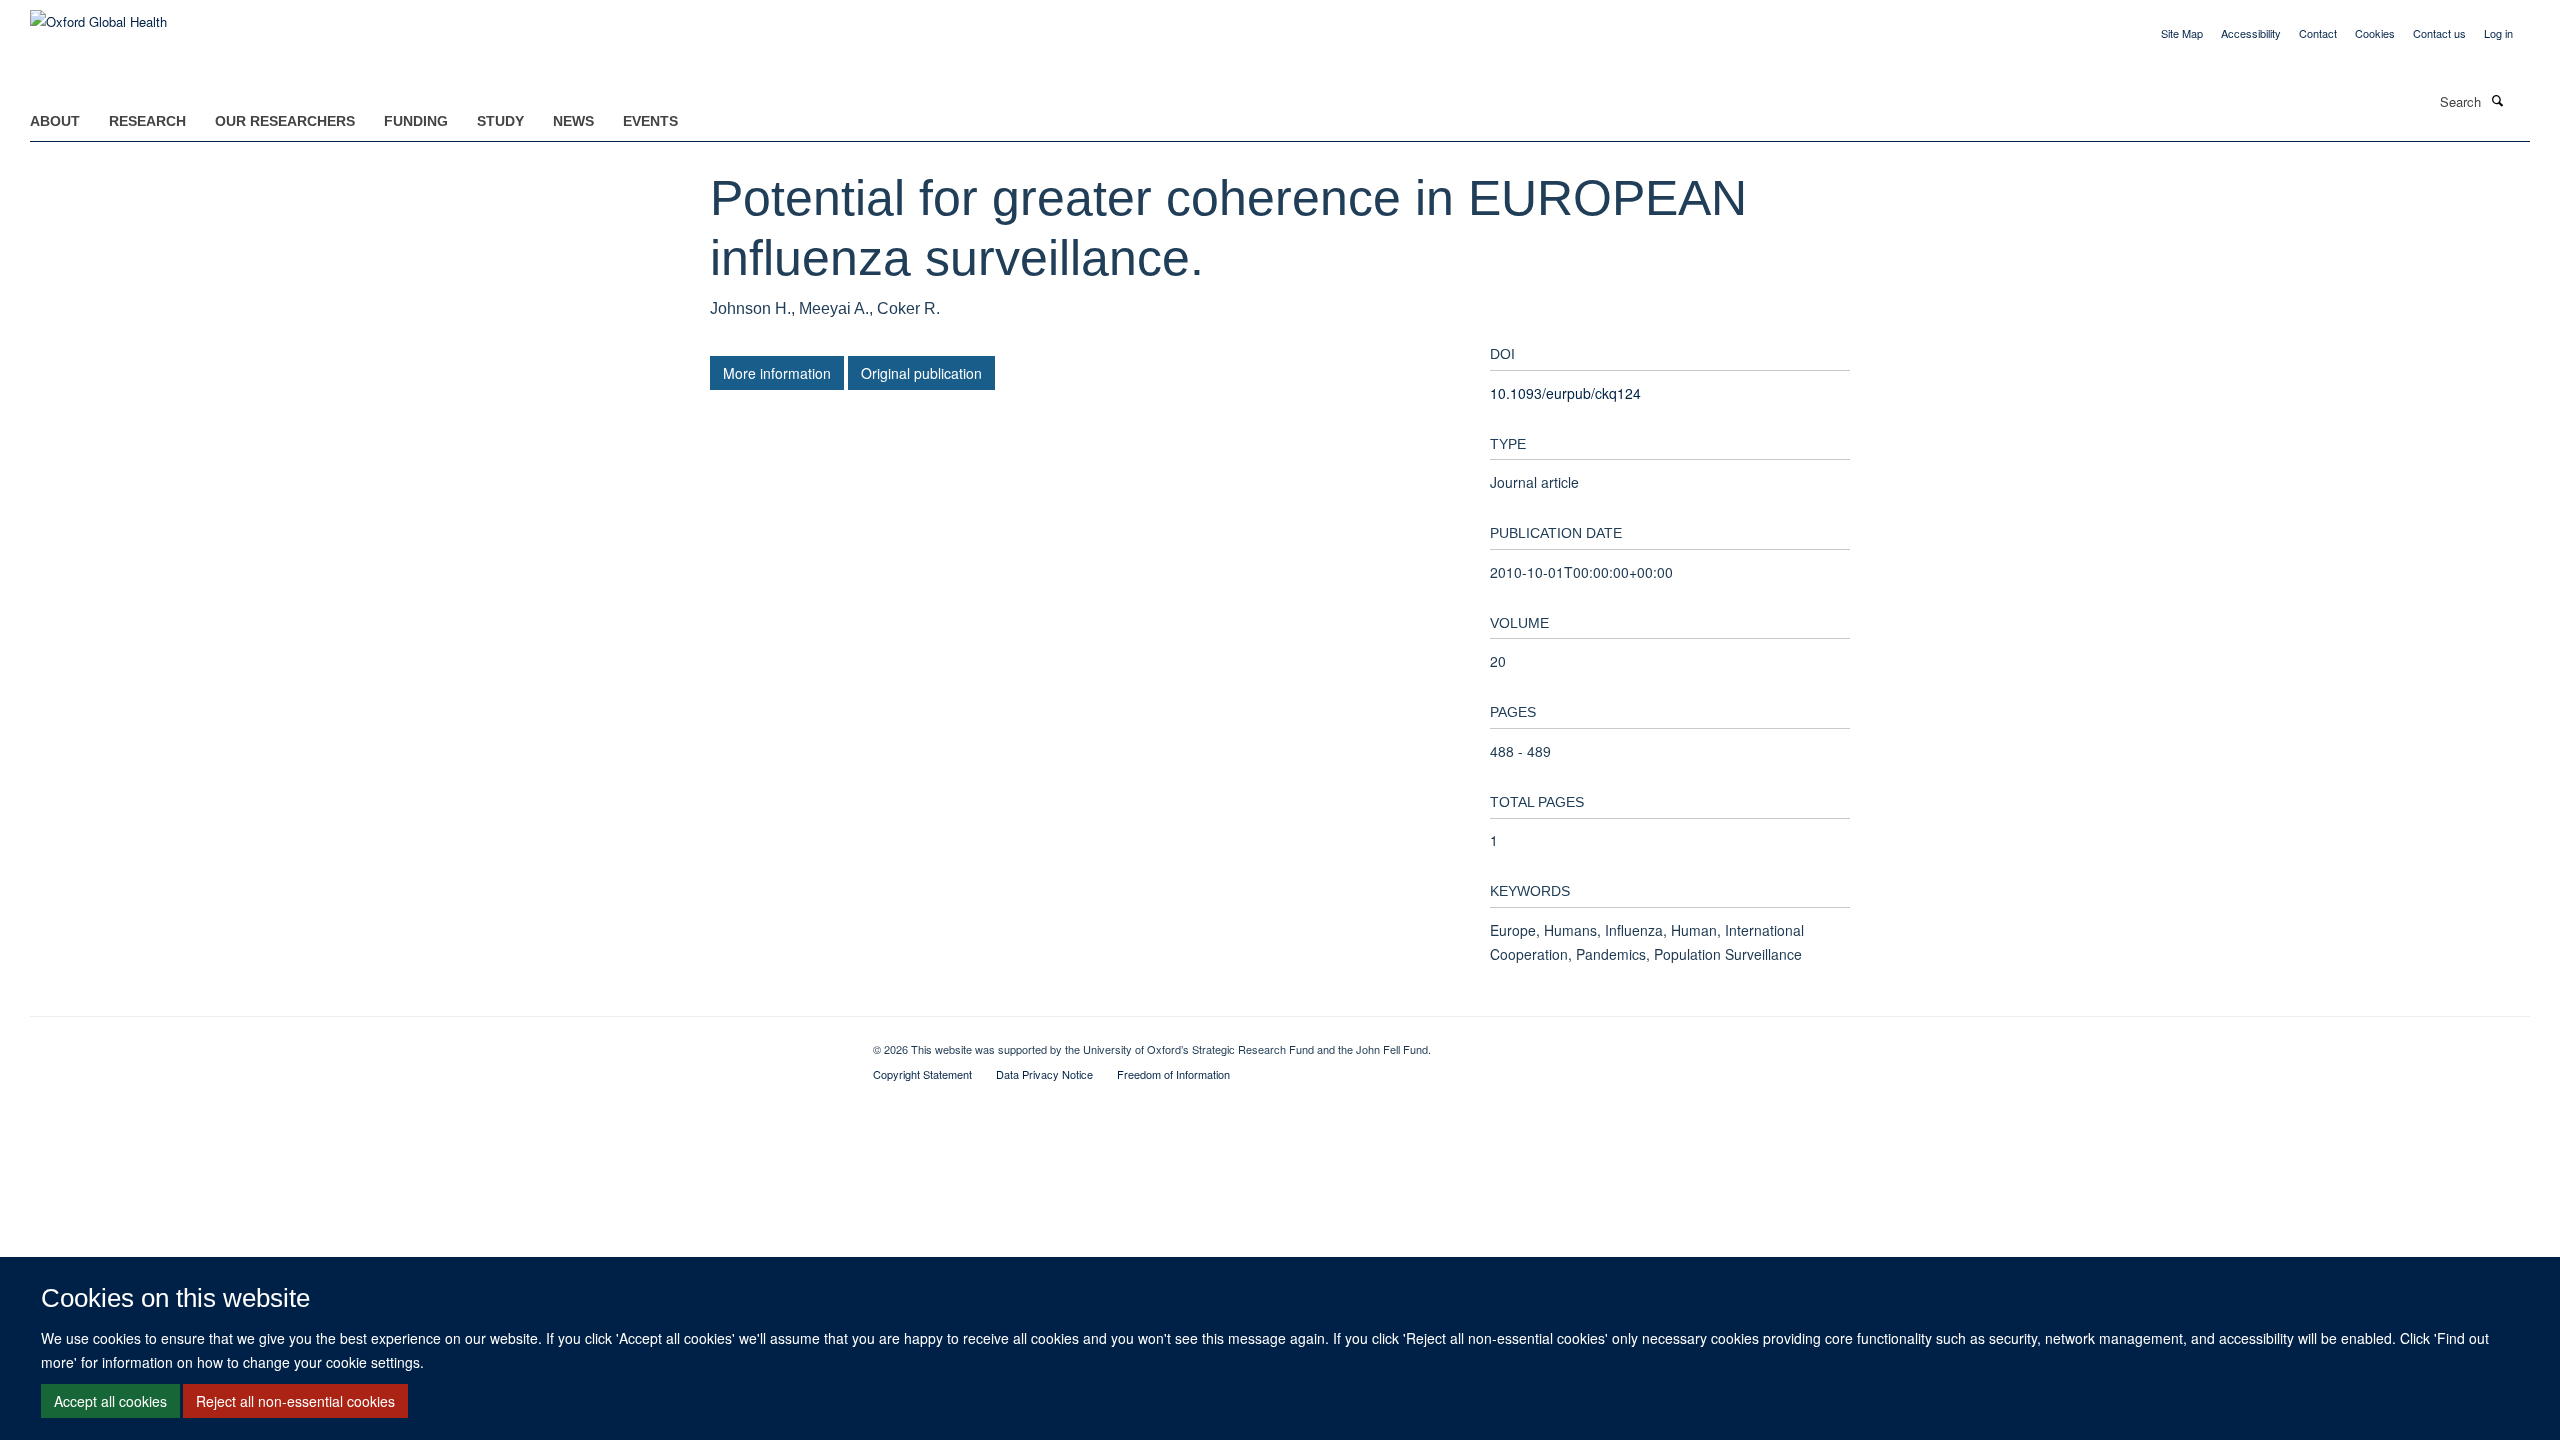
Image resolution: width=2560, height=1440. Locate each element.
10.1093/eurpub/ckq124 (1565, 393)
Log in (2498, 33)
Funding (416, 121)
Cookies (2375, 33)
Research (147, 121)
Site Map (2182, 33)
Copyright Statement (922, 1074)
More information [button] (777, 373)
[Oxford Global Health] (98, 14)
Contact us (2439, 33)
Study (500, 121)
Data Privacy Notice (1044, 1074)
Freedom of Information (1173, 1074)
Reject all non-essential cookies (295, 1401)
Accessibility (2251, 33)
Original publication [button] (921, 373)
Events (650, 121)
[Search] (2497, 100)
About (55, 121)
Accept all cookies (110, 1401)
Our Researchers (285, 121)
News (573, 121)
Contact (2318, 33)
